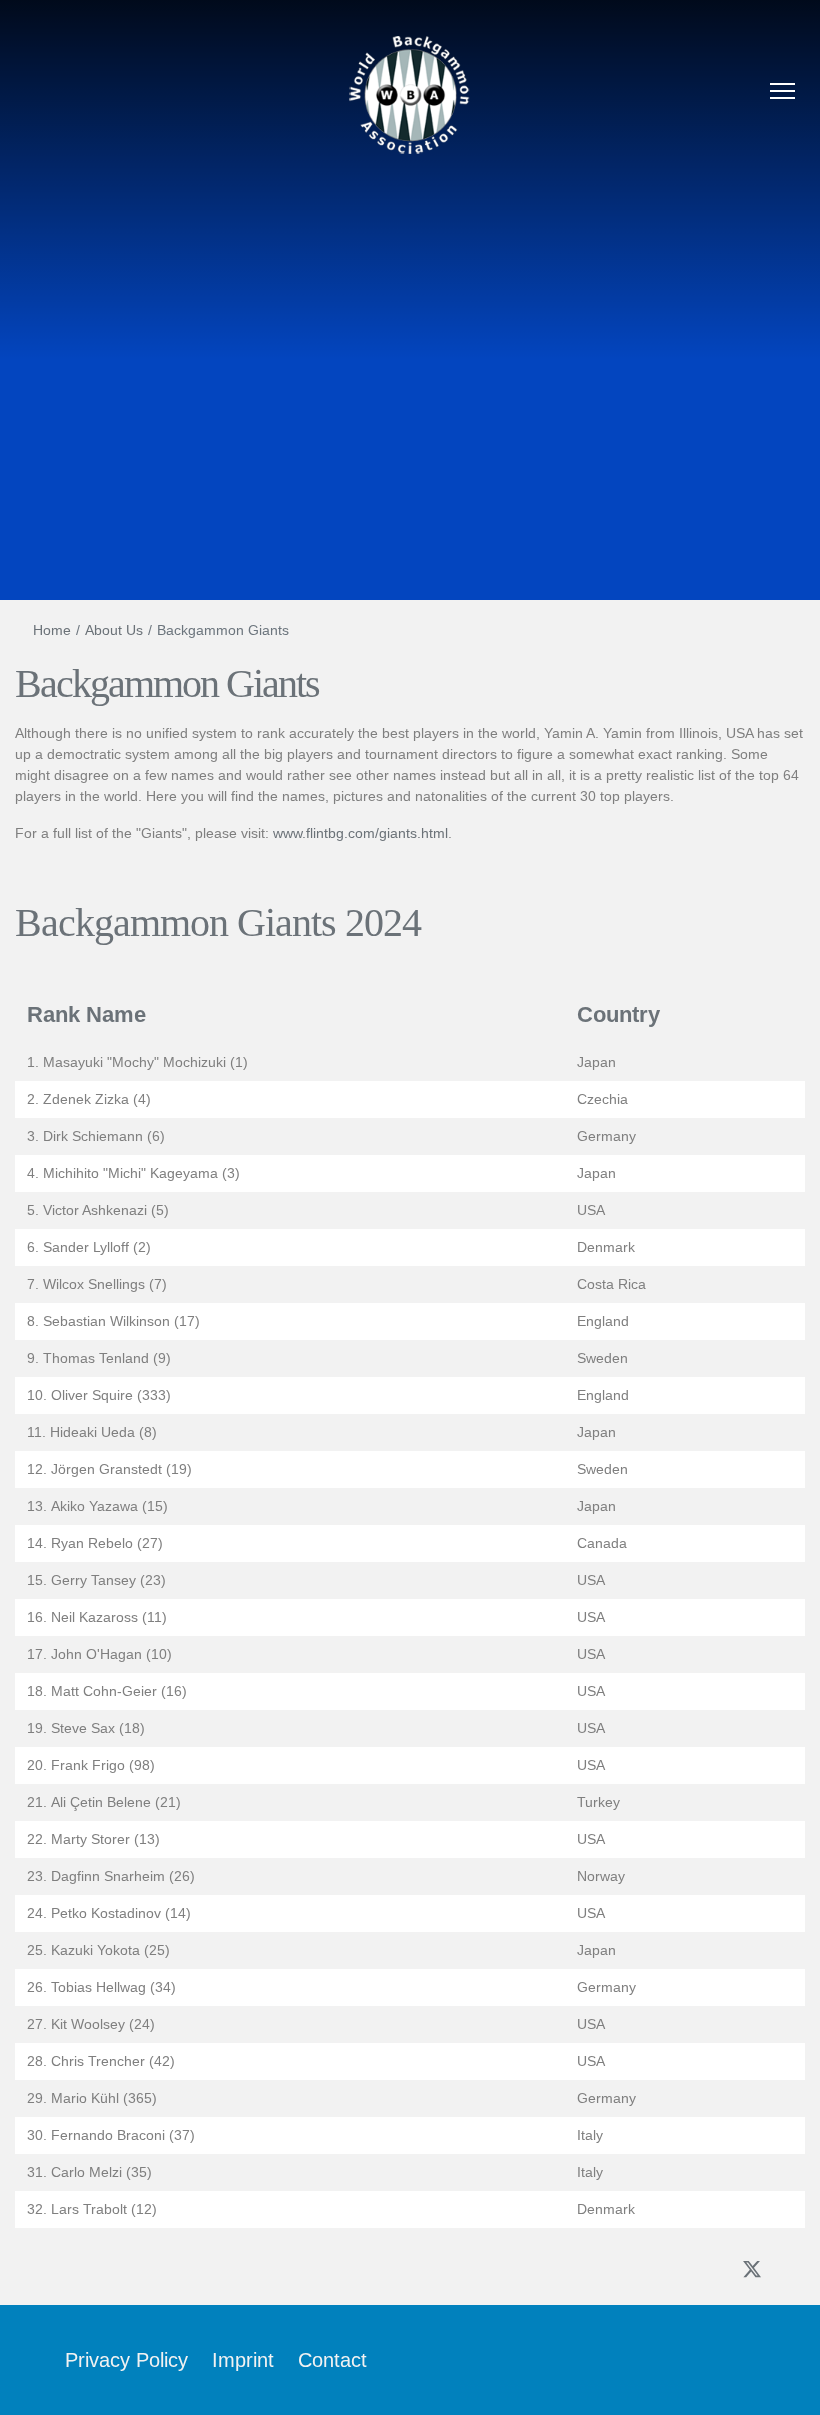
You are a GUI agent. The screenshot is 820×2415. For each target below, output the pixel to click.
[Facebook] (709, 2271)
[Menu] (782, 93)
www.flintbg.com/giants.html (360, 833)
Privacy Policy (126, 2360)
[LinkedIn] (795, 2271)
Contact (332, 2360)
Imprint (243, 2360)
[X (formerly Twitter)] (752, 2269)
